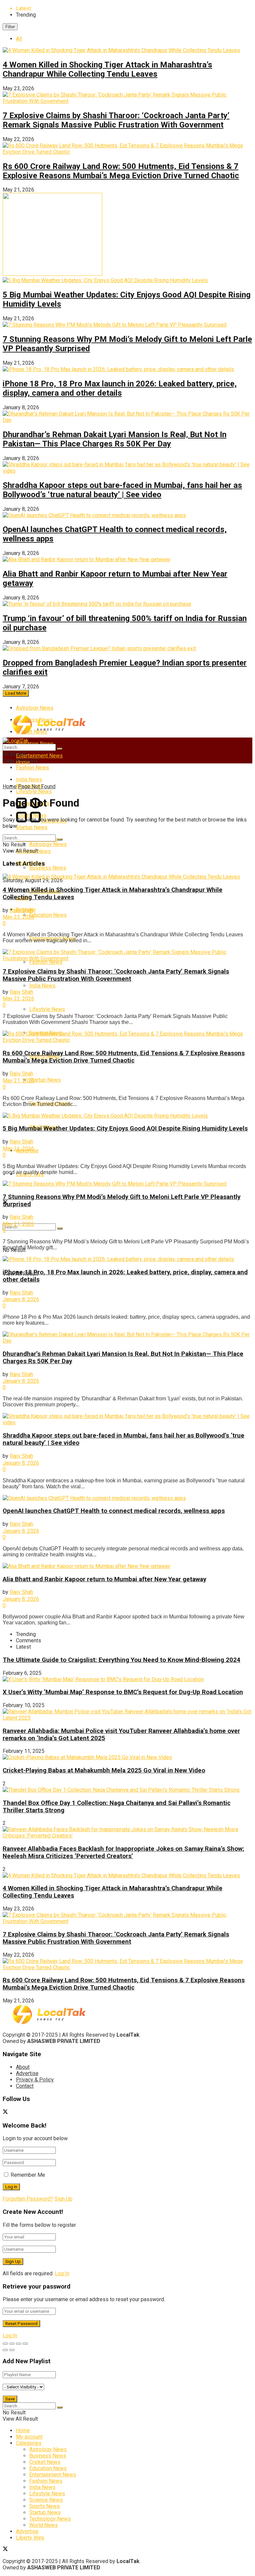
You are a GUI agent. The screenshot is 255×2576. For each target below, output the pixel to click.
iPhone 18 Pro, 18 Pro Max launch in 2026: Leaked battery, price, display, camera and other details (120, 388)
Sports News (44, 2506)
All (19, 39)
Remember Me (28, 2175)
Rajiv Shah (25, 910)
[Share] (12, 2344)
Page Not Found (37, 786)
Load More (16, 693)
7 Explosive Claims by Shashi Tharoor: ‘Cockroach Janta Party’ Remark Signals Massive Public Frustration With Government (116, 120)
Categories (29, 2443)
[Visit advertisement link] (52, 274)
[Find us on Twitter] (5, 2112)
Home (10, 786)
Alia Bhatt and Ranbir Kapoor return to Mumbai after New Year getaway (104, 1579)
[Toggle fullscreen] (19, 2344)
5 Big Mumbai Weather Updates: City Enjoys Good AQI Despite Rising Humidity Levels (125, 1129)
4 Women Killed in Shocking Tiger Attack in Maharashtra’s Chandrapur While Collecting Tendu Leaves (107, 69)
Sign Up (63, 2199)
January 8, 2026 (21, 1299)
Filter (10, 27)
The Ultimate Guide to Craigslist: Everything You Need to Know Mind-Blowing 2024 (122, 1660)
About (23, 2067)
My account (29, 2437)
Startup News (32, 827)
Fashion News (33, 768)
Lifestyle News (47, 1009)
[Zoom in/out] (25, 2344)
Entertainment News (39, 756)
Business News (48, 868)
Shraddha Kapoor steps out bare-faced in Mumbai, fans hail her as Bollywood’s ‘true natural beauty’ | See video (122, 490)
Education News (48, 915)
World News (43, 2525)
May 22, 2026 (18, 999)
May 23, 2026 (18, 917)
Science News (46, 2500)
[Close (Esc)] (5, 2344)
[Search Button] (60, 1228)
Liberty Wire (30, 2538)
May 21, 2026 (18, 1081)
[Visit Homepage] (49, 733)
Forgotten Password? (28, 2199)
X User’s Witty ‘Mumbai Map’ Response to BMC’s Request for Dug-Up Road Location (123, 1692)
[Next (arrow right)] (12, 2350)
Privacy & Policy (35, 2080)
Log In (62, 2273)
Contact (25, 2086)
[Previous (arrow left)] (5, 2350)
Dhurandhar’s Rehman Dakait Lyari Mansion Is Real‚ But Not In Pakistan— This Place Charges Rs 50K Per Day (115, 439)
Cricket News (45, 2462)
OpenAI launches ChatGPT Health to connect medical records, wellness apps (114, 1511)
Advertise (27, 2073)
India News (42, 986)
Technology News (50, 2519)
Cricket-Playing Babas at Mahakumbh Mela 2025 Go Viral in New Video (104, 1770)
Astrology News (35, 708)
